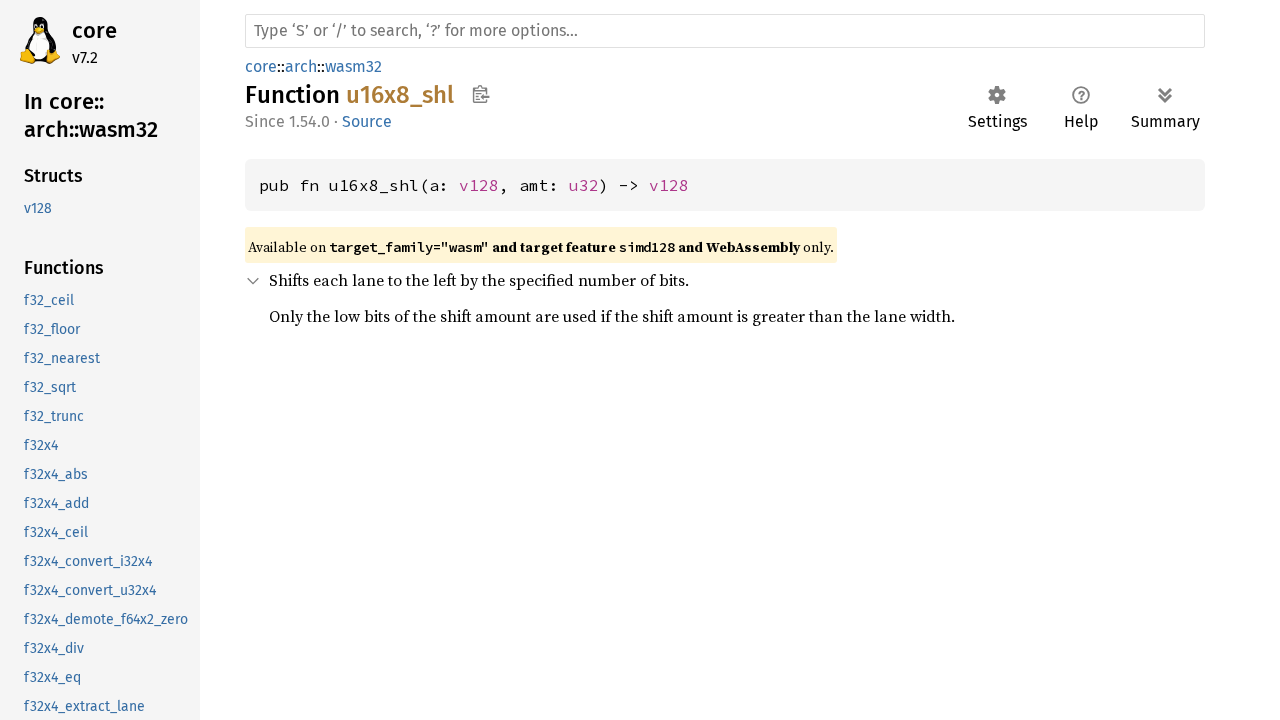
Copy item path (480, 94)
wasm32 (353, 66)
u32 (584, 185)
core (94, 30)
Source (367, 121)
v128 (479, 185)
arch (301, 66)
